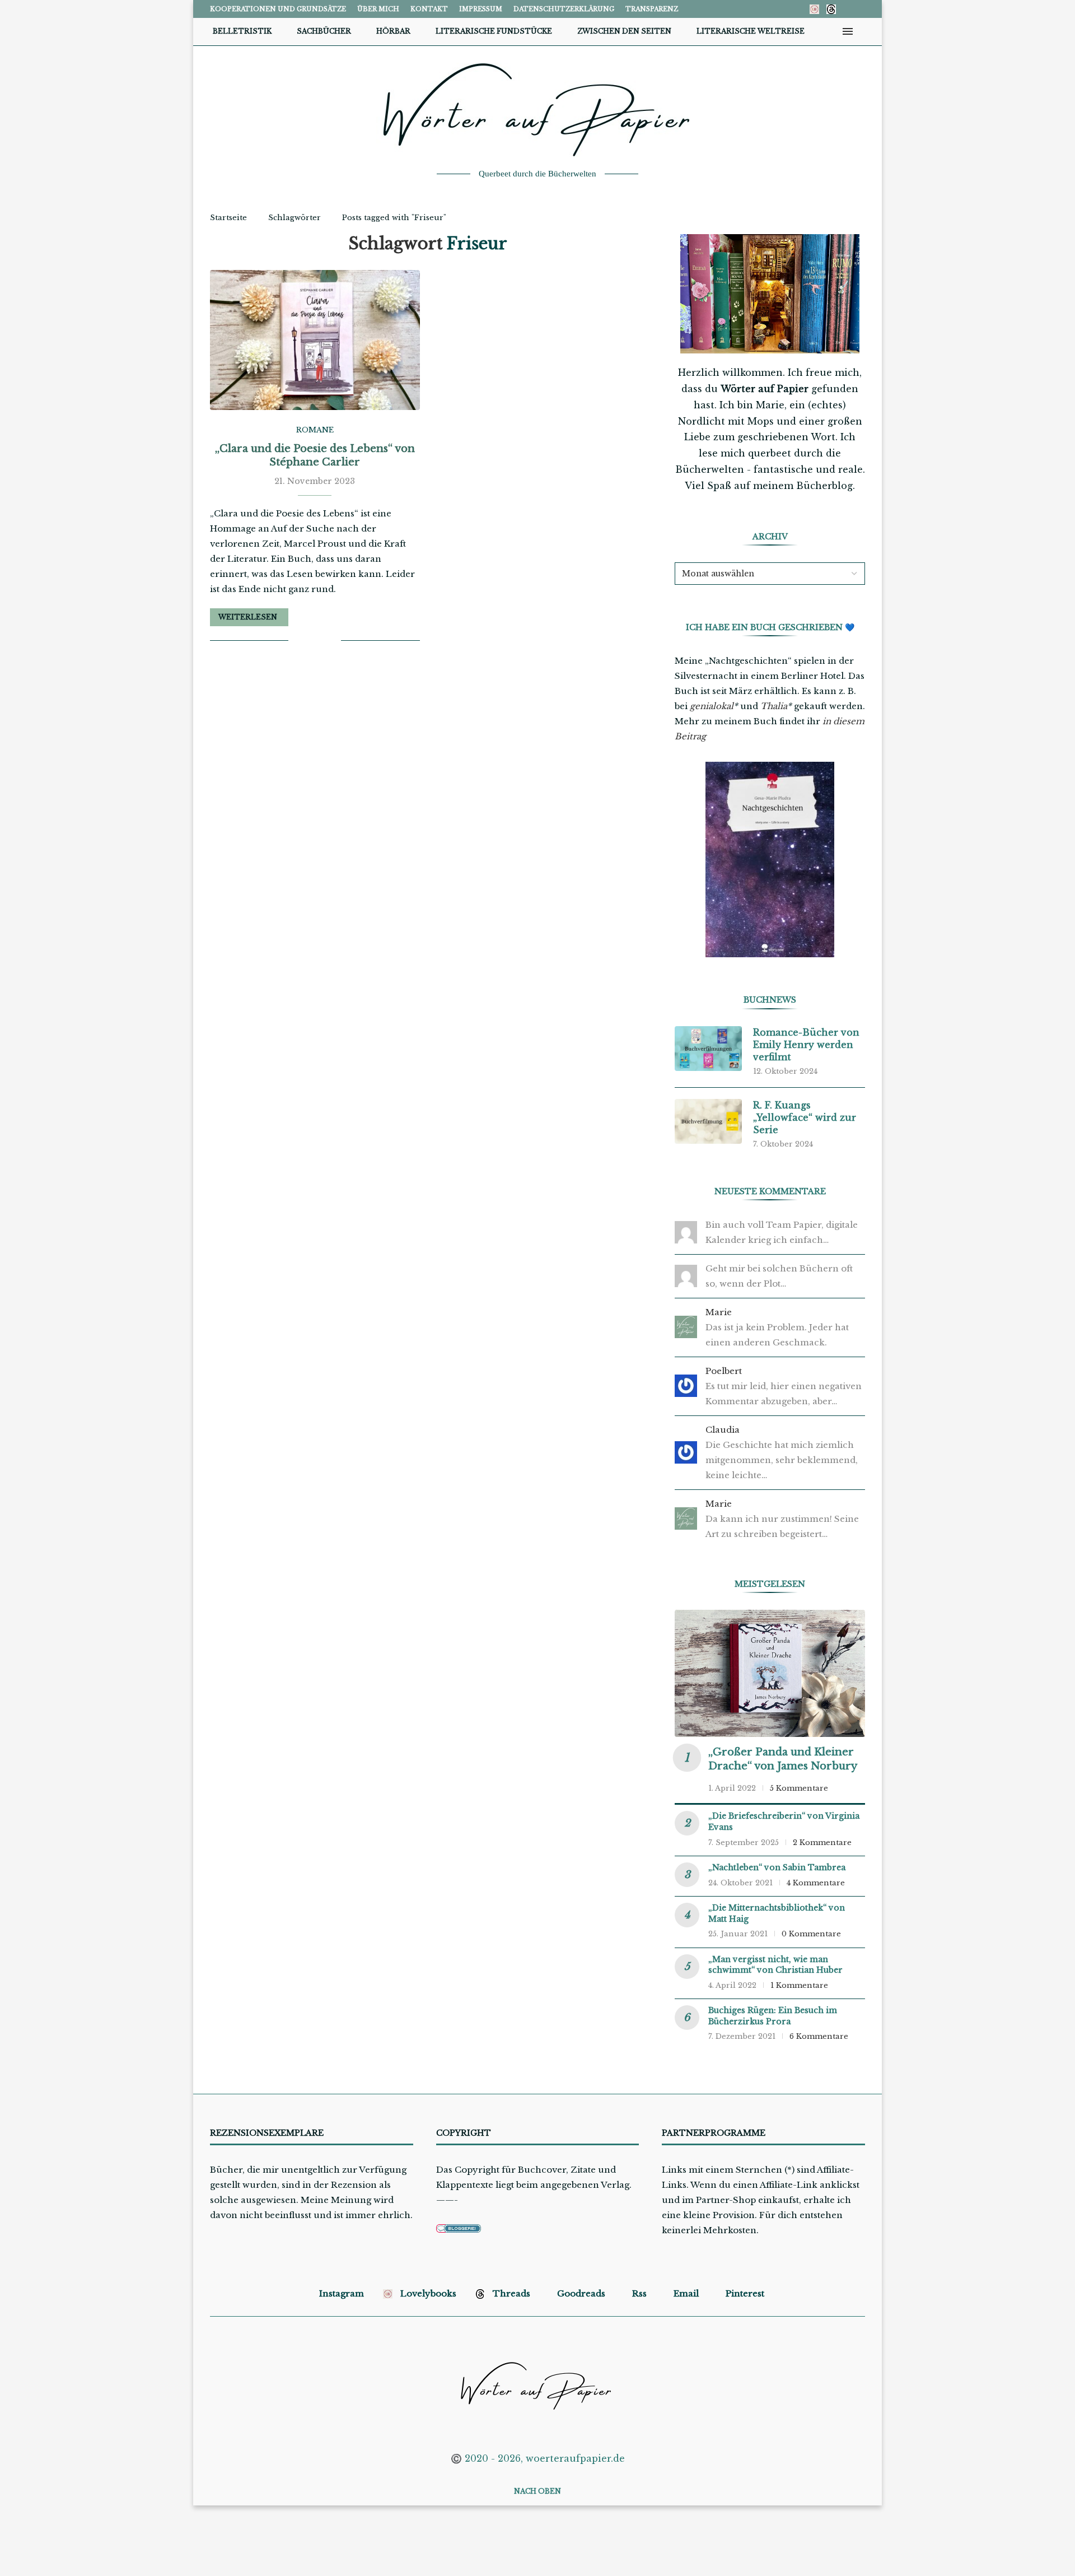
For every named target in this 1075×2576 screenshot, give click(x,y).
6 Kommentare (819, 2036)
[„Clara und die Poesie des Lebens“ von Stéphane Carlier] (315, 340)
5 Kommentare (799, 1788)
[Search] (865, 31)
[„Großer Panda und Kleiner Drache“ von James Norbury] (770, 1673)
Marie (719, 1312)
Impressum (481, 9)
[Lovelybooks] (814, 9)
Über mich (378, 9)
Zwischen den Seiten (624, 31)
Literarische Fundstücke (494, 31)
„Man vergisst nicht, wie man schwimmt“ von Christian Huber (775, 1965)
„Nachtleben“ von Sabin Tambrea (777, 1867)
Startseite (228, 218)
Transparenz (652, 9)
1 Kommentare (799, 1985)
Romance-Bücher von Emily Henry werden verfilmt (806, 1045)
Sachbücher (324, 31)
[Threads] (831, 9)
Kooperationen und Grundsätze (278, 9)
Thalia (774, 706)
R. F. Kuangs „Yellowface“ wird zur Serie (805, 1118)
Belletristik (242, 31)
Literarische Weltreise (751, 31)
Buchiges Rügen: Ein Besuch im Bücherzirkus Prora (773, 2016)
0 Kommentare (811, 1934)
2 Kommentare (822, 1843)
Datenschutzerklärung (564, 9)
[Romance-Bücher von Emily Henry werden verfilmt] (708, 1049)
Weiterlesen (248, 617)
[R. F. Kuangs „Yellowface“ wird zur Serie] (708, 1121)
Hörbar (393, 31)
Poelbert (724, 1371)
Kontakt (429, 9)
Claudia (723, 1430)
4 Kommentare (816, 1883)
